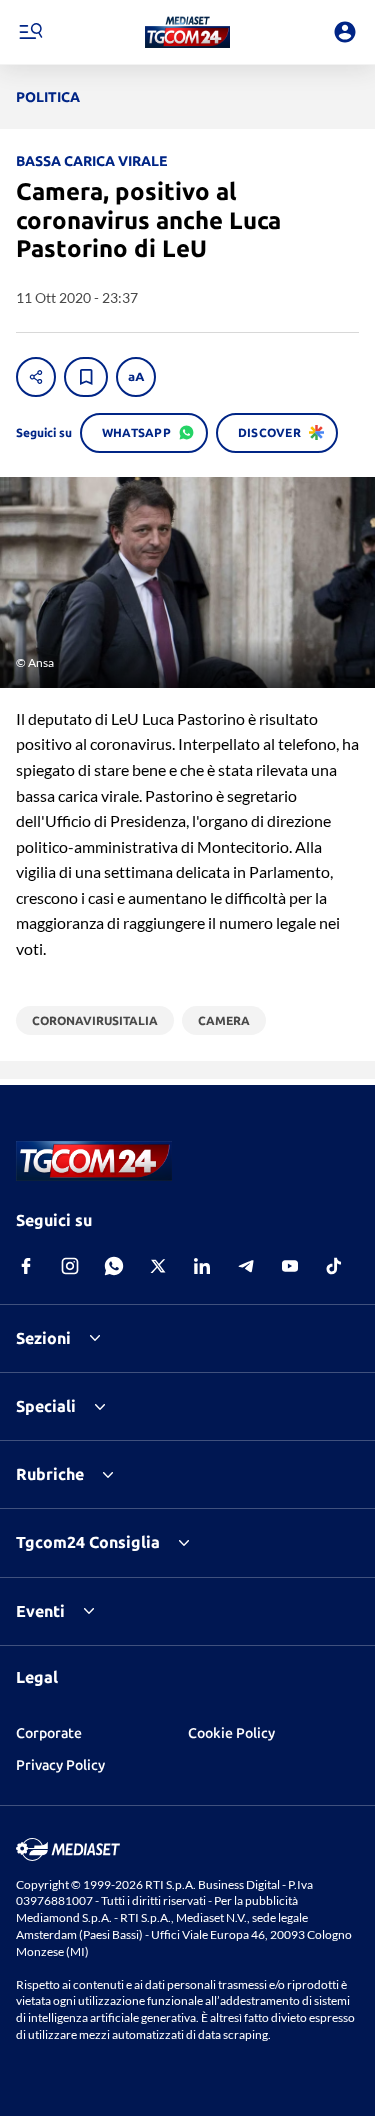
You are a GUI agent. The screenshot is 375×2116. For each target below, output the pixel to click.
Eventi (40, 1611)
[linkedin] (202, 1266)
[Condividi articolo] (36, 377)
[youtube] (290, 1266)
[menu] (30, 32)
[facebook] (26, 1266)
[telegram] (246, 1266)
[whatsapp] (114, 1266)
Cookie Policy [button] (231, 1733)
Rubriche (50, 1474)
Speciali (46, 1406)
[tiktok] (334, 1266)
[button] (187, 32)
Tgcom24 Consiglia (88, 1542)
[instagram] (70, 1266)
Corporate (49, 1733)
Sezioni (43, 1338)
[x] (158, 1266)
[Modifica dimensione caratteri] (136, 377)
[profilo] (345, 32)
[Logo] (187, 32)
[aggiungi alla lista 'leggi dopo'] (86, 377)
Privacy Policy (60, 1765)
